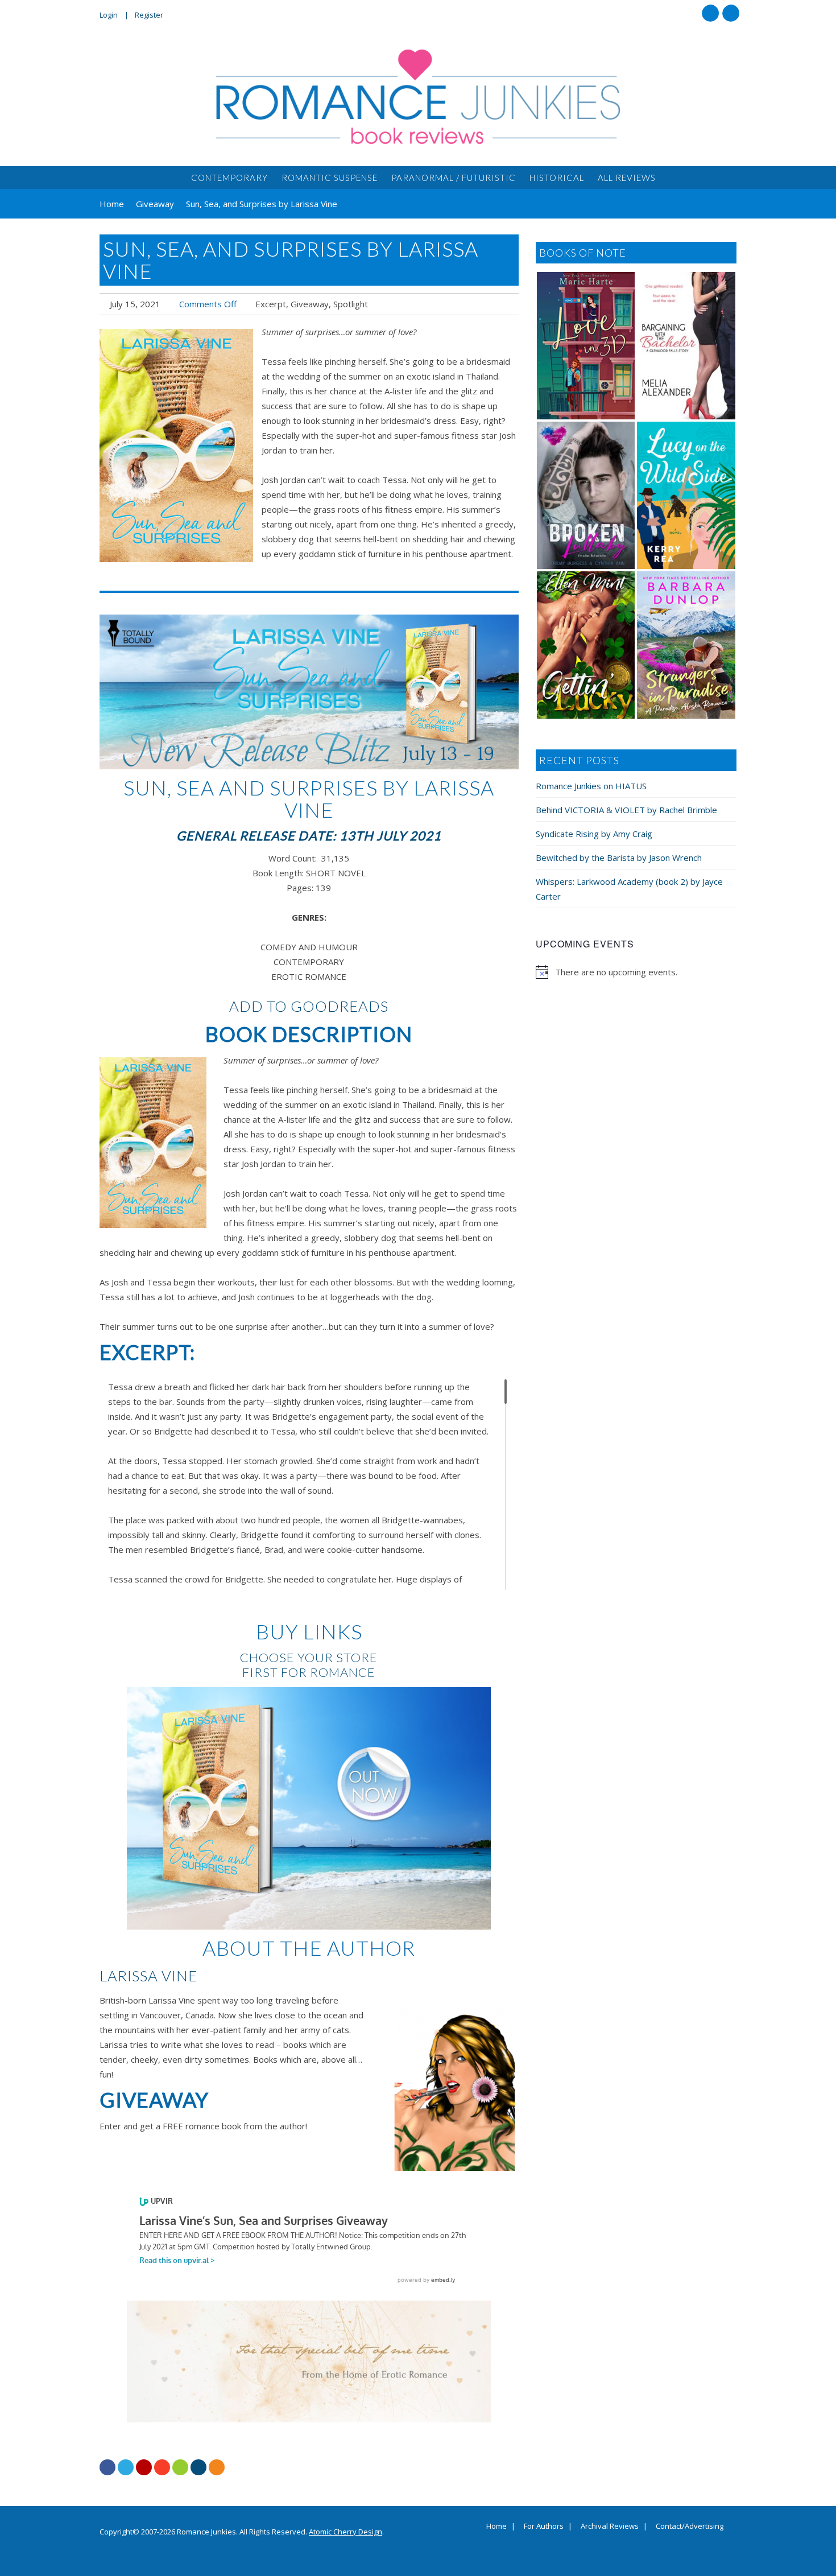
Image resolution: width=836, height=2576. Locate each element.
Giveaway (310, 304)
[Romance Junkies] (418, 97)
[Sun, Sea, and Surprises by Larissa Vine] (176, 446)
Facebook (710, 13)
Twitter (731, 13)
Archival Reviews (610, 2526)
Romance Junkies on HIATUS (591, 786)
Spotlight (351, 304)
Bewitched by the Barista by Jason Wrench (619, 858)
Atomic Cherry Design (345, 2532)
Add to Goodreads (309, 1006)
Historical (557, 178)
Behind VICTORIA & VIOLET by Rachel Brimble (626, 810)
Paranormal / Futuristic (454, 178)
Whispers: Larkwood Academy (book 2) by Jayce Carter (629, 889)
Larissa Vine (148, 1976)
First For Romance (309, 1672)
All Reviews (627, 178)
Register (149, 15)
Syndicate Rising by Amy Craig (594, 834)
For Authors (544, 2526)
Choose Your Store (309, 1657)
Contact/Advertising (690, 2526)
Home (496, 2526)
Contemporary (229, 178)
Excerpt (271, 304)
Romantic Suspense (330, 178)
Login (109, 15)
